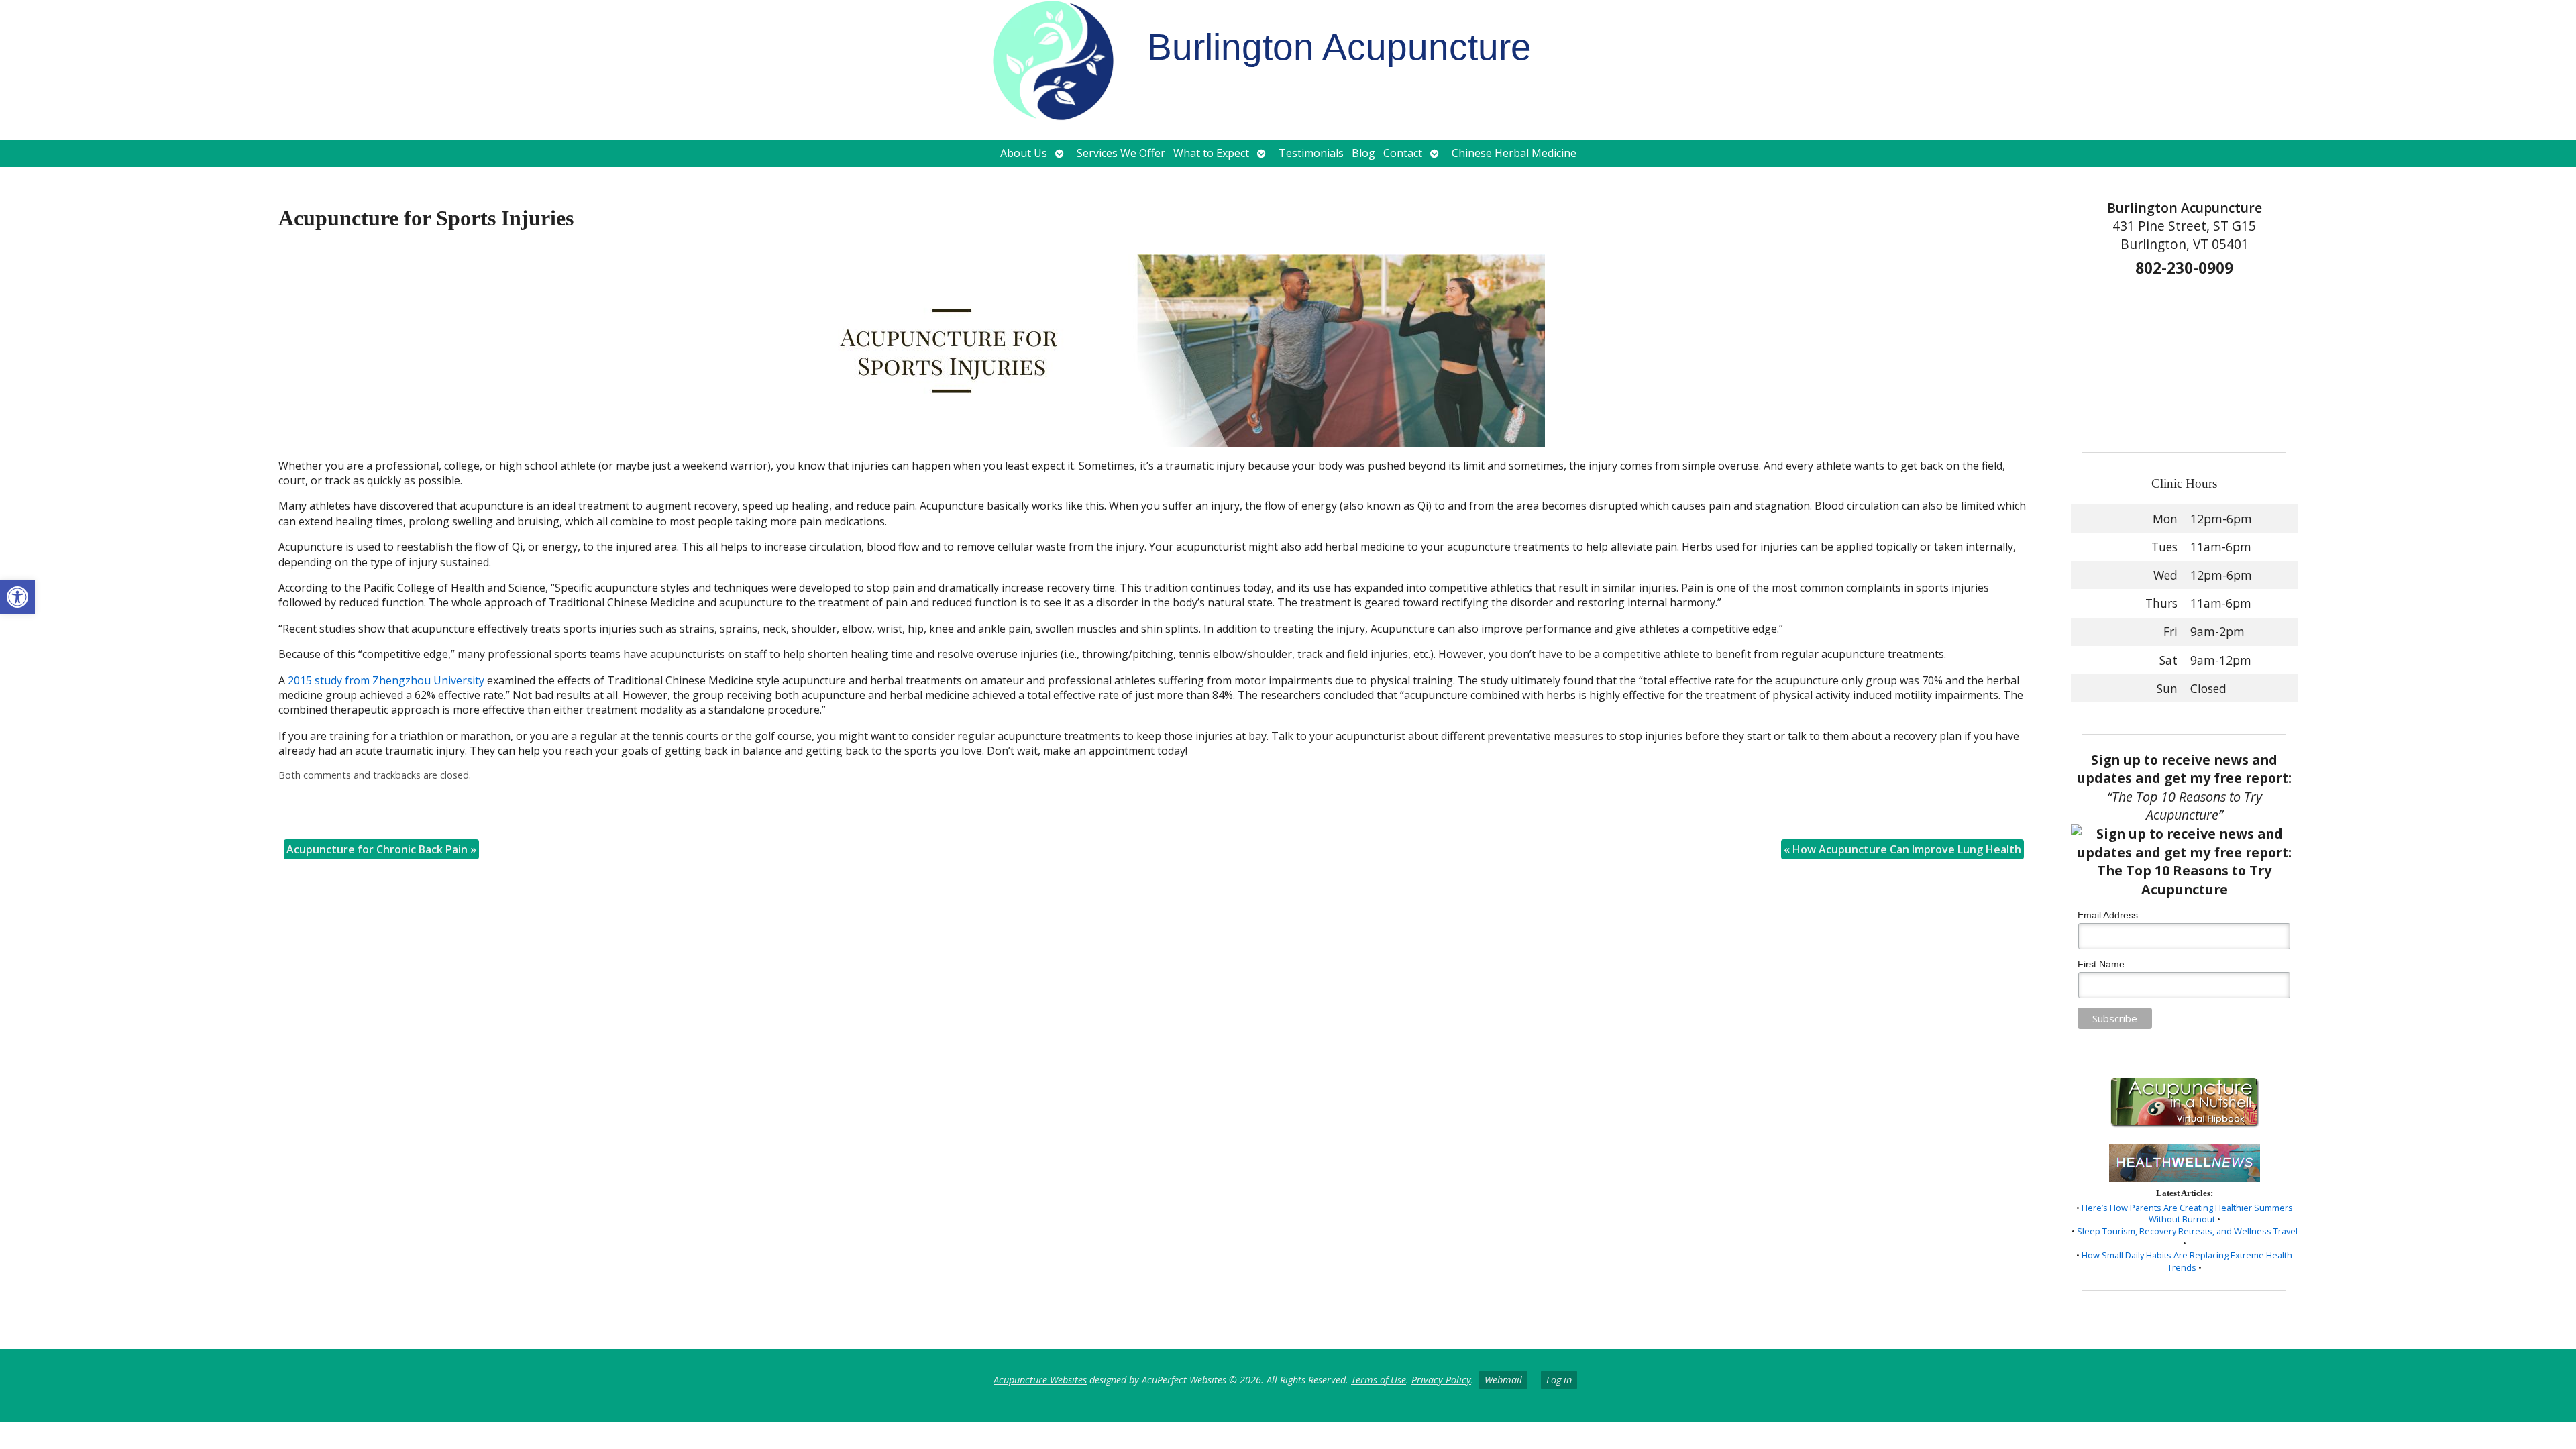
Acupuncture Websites (1040, 1380)
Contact (1403, 153)
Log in (1559, 1380)
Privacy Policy (1441, 1380)
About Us (1024, 153)
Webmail (1503, 1380)
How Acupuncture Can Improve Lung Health (1902, 849)
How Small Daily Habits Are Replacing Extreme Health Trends (2187, 1261)
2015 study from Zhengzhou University (386, 680)
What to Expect (1211, 153)
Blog (1363, 153)
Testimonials (1311, 153)
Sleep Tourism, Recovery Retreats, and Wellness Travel (2187, 1231)
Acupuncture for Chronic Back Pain (381, 849)
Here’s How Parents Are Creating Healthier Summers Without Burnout (2187, 1214)
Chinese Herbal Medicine (1514, 153)
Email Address (2108, 915)
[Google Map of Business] (2185, 360)
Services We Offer (1121, 153)
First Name (2101, 964)
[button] (17, 597)
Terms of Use (1379, 1380)
